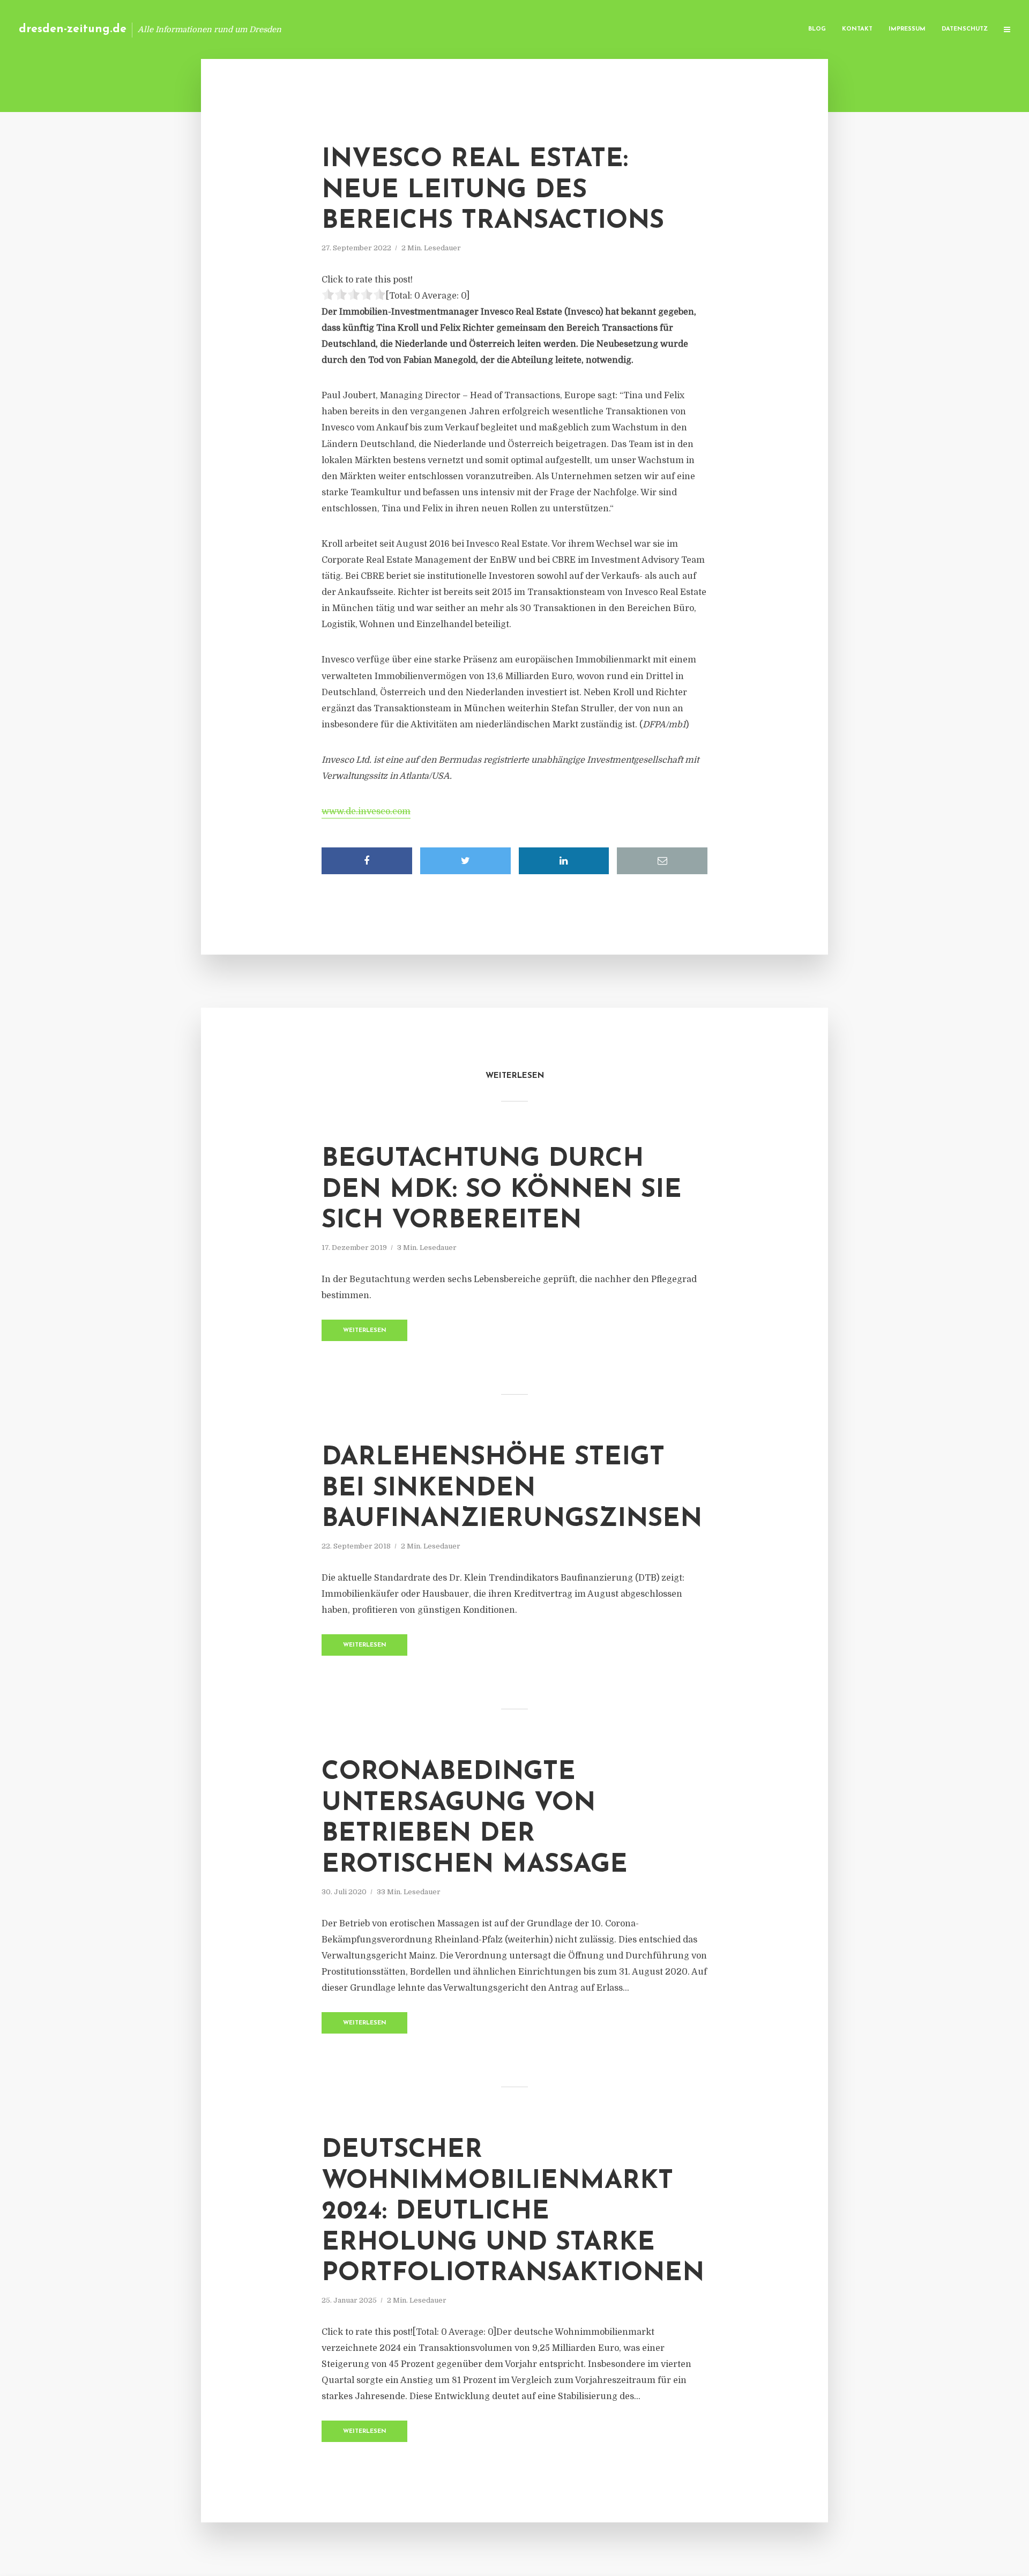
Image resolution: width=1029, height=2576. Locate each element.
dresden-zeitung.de (73, 29)
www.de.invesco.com (366, 811)
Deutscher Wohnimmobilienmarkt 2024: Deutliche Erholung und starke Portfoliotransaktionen (513, 2212)
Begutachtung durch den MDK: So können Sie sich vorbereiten (502, 1190)
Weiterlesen (365, 1331)
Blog (817, 29)
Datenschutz (965, 29)
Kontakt (857, 29)
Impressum (907, 29)
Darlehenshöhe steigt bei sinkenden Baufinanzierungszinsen (512, 1489)
